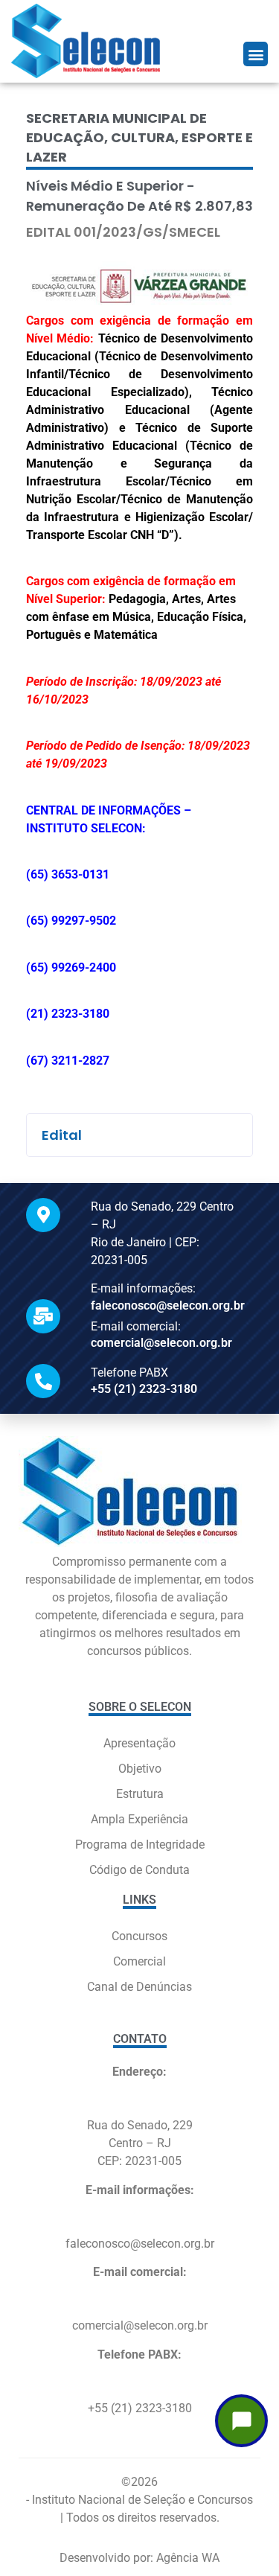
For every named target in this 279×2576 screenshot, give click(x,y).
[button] (256, 54)
